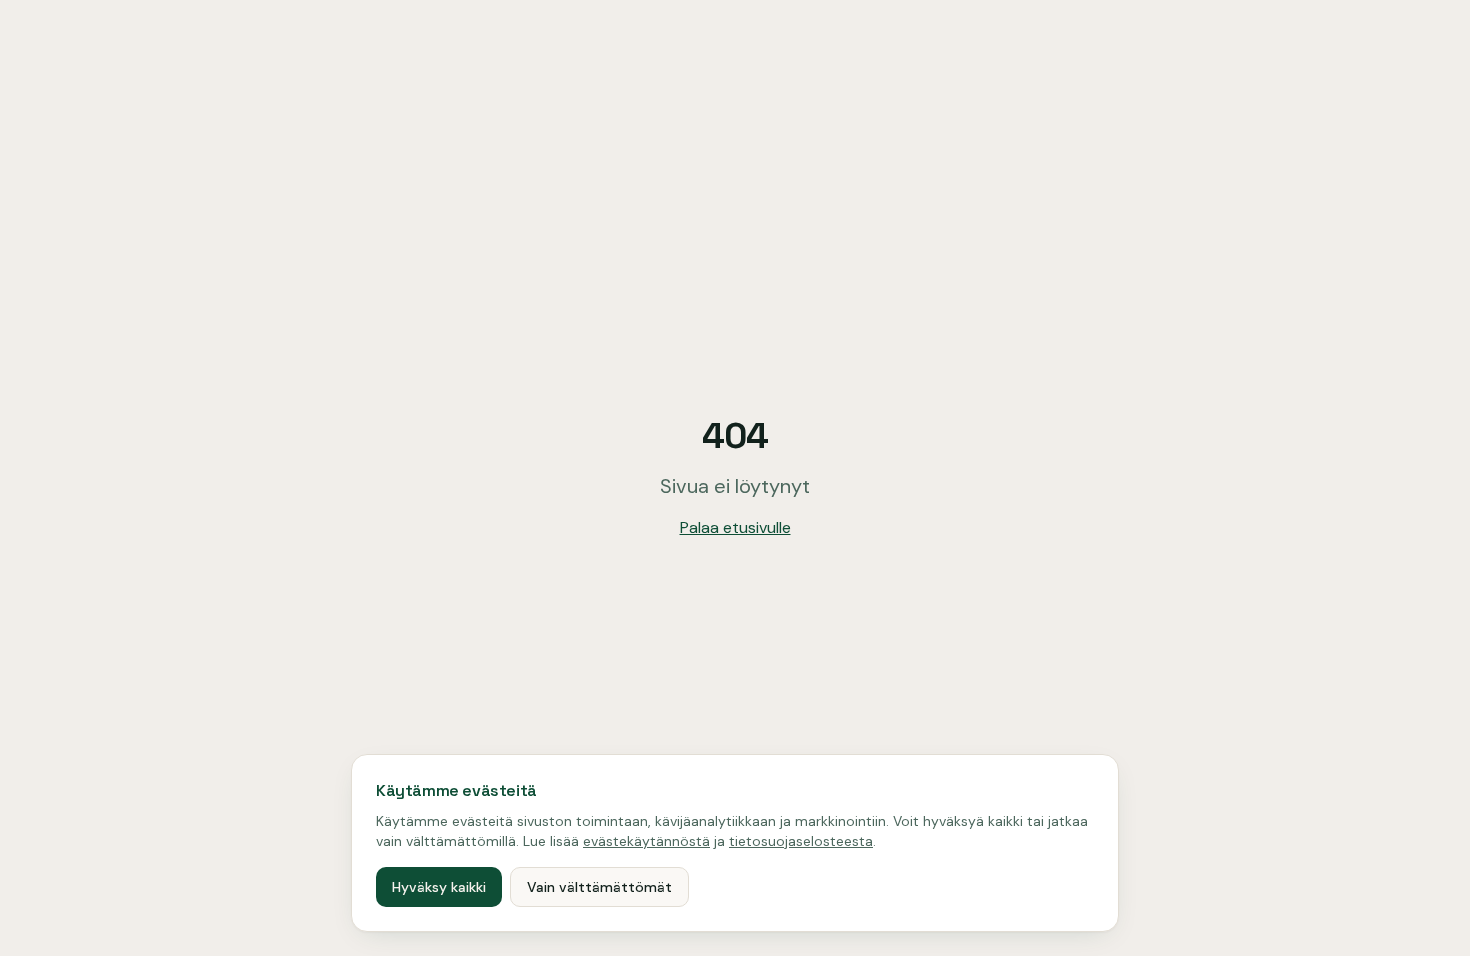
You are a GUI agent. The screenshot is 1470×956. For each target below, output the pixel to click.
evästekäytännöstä (646, 841)
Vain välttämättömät (599, 887)
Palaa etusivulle (735, 527)
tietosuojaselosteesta (801, 841)
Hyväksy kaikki (439, 887)
